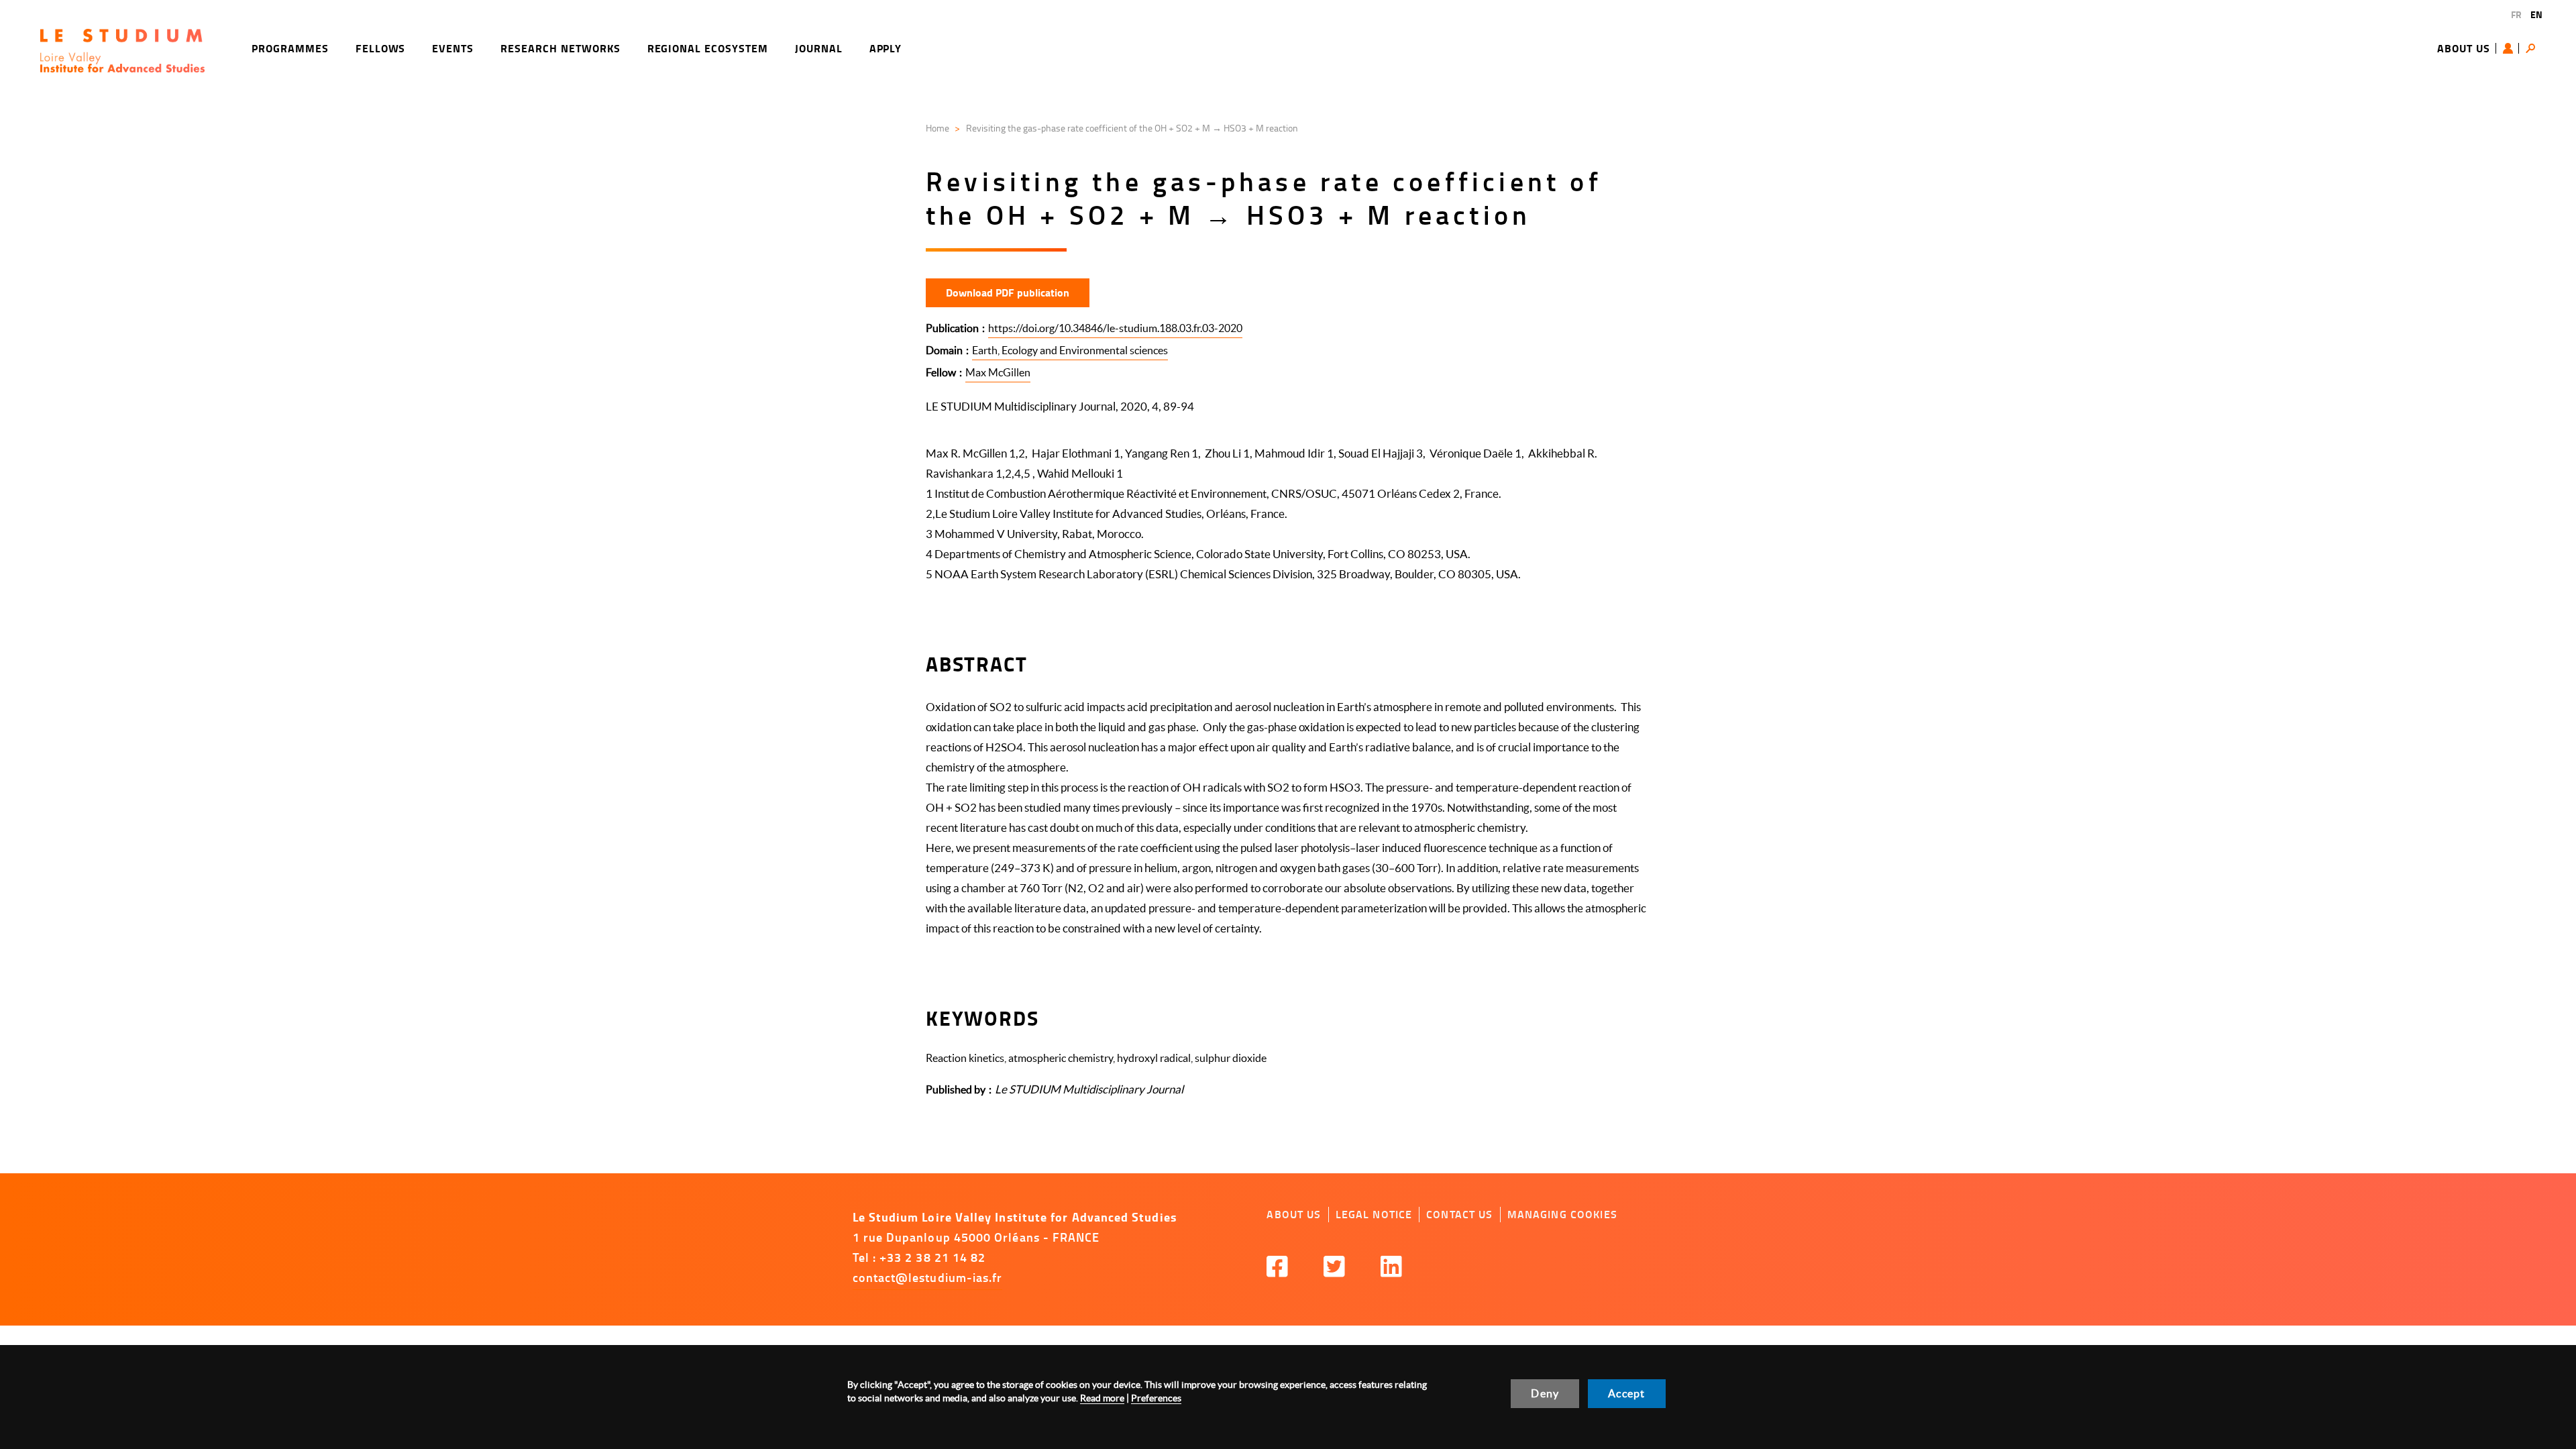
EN (2536, 14)
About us (2464, 48)
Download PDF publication (1008, 292)
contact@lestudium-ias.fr (928, 1277)
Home (937, 128)
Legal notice (1374, 1214)
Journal (819, 48)
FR (2516, 14)
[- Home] (122, 51)
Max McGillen (998, 372)
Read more (1102, 1398)
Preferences (1156, 1398)
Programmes (290, 48)
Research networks (560, 48)
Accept (1626, 1393)
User (2511, 48)
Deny (1545, 1393)
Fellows (381, 48)
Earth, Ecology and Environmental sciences (1070, 350)
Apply (886, 48)
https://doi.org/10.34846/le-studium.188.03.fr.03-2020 (1115, 328)
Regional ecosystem (708, 48)
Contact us (1459, 1214)
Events (453, 48)
